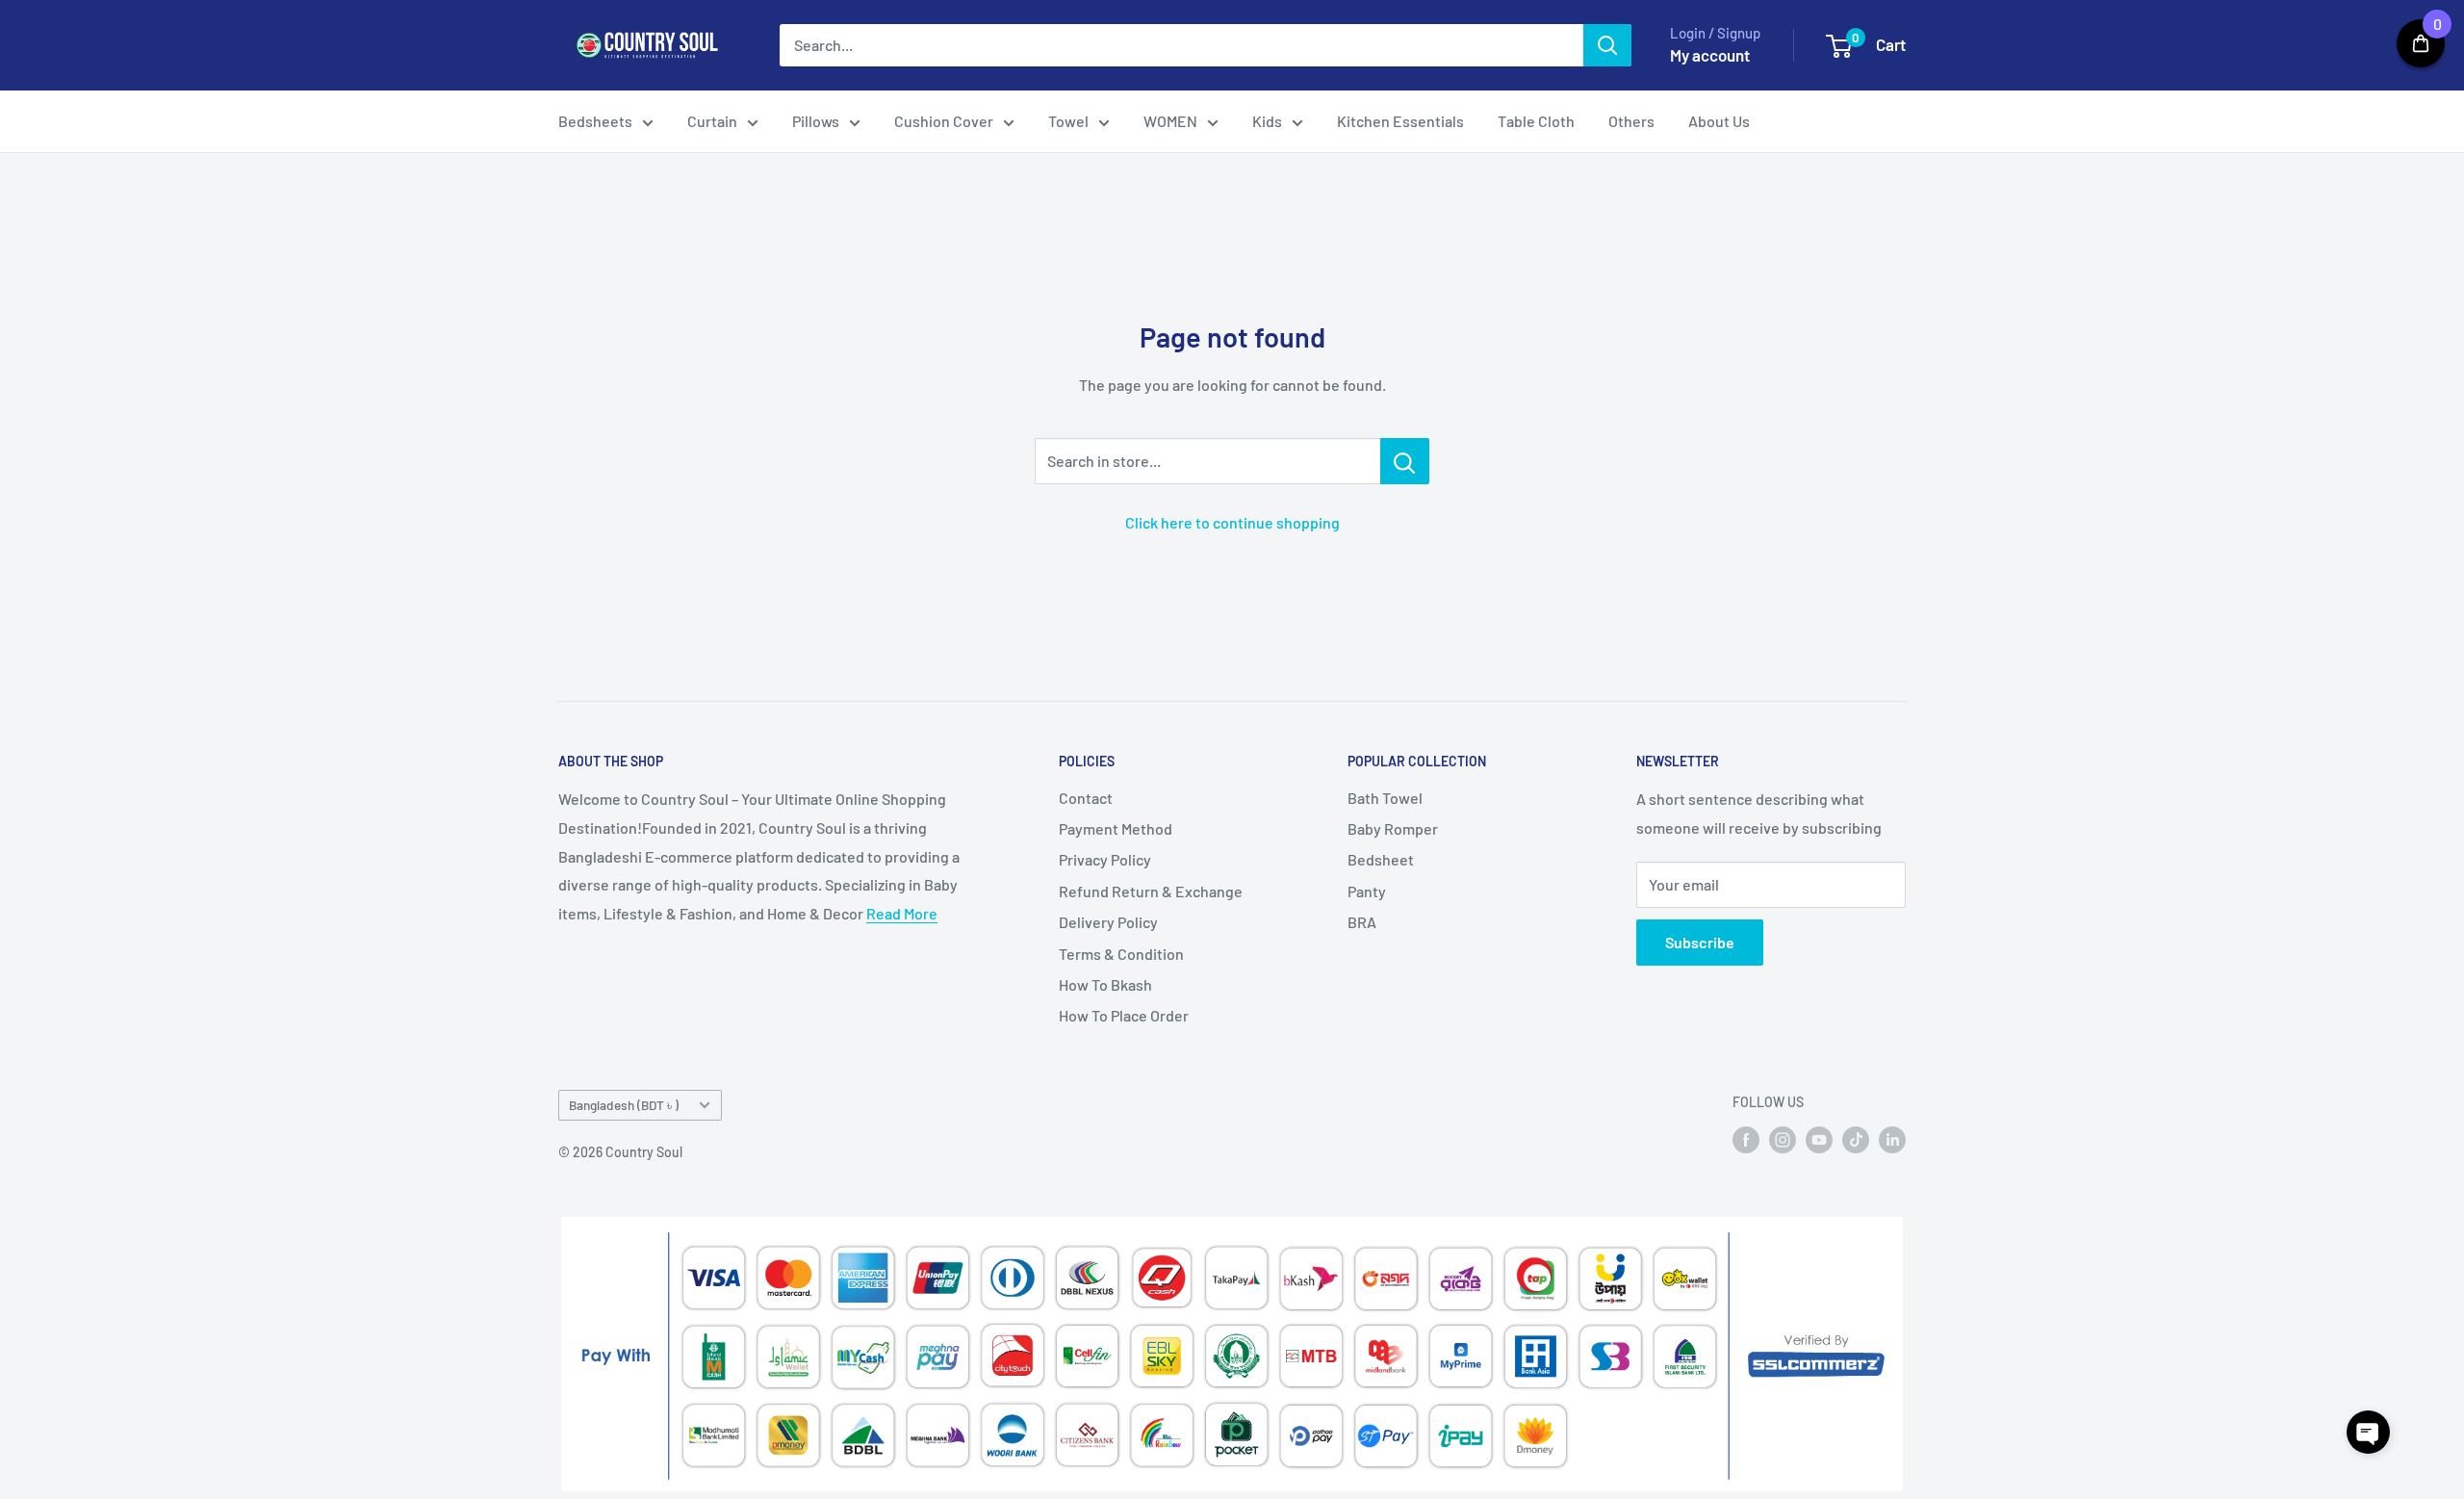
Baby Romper (1393, 828)
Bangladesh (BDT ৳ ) (624, 1105)
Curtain (712, 121)
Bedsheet (1381, 859)
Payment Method (1116, 828)
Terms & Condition (1121, 954)
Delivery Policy (1108, 922)
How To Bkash (1105, 984)
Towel (1068, 121)
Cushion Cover (944, 121)
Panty (1367, 891)
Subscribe (1700, 942)
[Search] (1607, 45)
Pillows (816, 121)
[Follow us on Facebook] (1746, 1139)
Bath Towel (1385, 798)
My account (1710, 55)
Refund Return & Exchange (1151, 891)
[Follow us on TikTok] (1856, 1139)
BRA (1362, 922)
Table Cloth (1536, 121)
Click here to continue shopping (1232, 522)
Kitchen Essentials (1400, 121)
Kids (1267, 121)
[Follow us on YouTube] (1819, 1139)
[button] (2368, 1432)
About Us (1719, 121)
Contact (1086, 798)
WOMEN (1170, 121)
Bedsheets (595, 121)
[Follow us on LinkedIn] (1892, 1139)
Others (1631, 121)
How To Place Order (1124, 1015)
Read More (902, 913)
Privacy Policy (1105, 859)
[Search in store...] (1405, 461)
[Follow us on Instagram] (1783, 1139)
